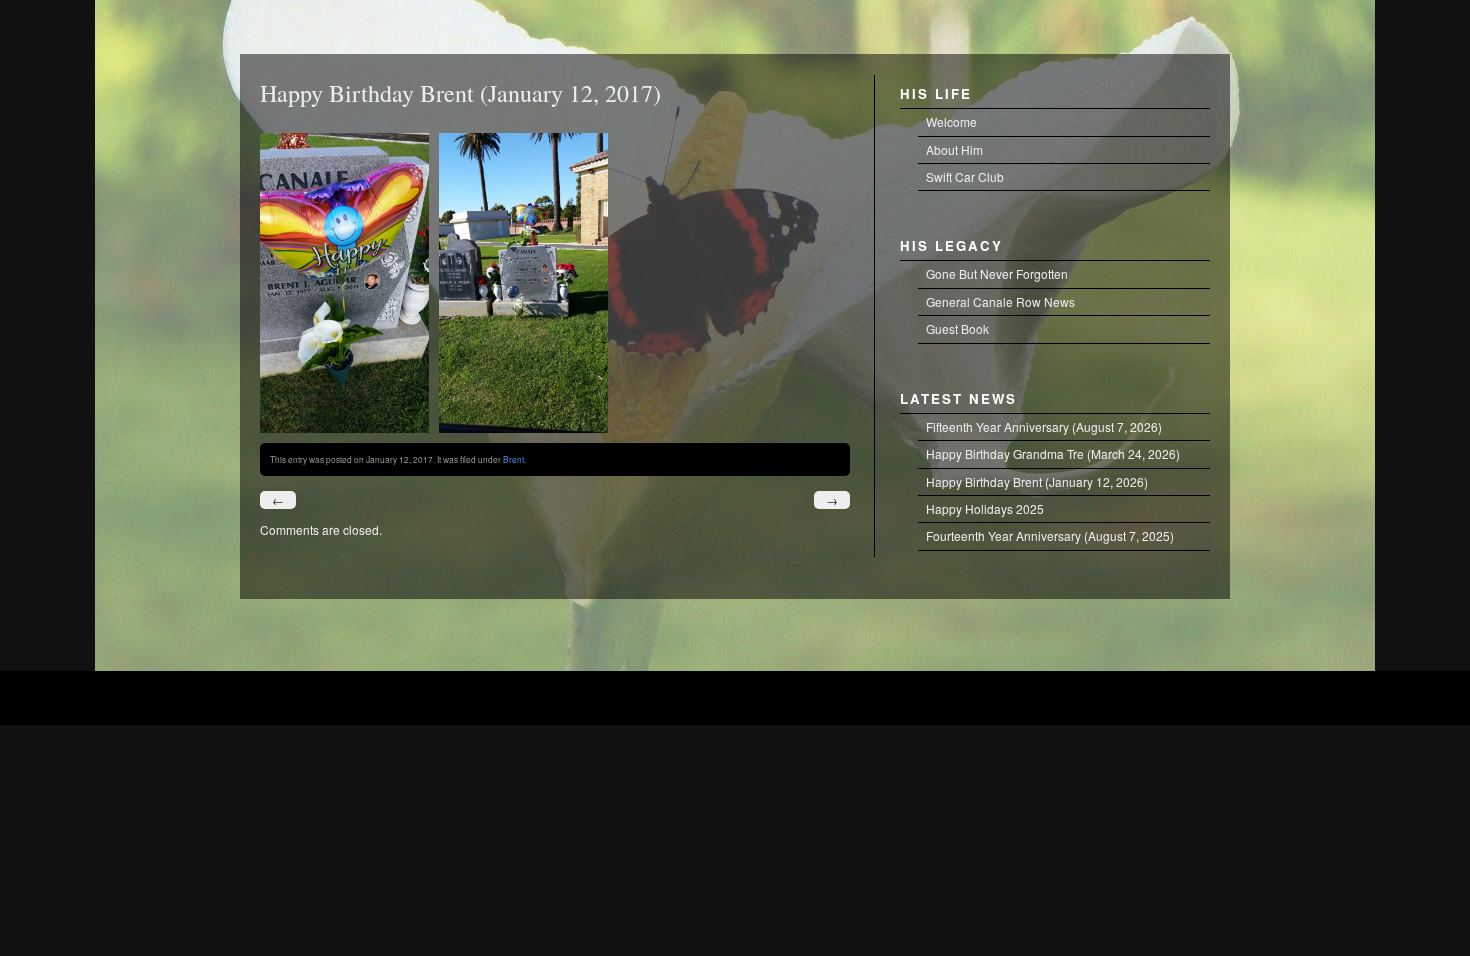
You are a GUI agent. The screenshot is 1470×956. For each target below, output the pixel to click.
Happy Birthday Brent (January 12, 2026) (1037, 481)
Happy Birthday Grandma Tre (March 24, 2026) (1053, 453)
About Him (954, 149)
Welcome (951, 121)
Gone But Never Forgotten (997, 273)
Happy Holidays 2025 (985, 508)
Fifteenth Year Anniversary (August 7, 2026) (1044, 426)
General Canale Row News (1000, 301)
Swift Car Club (965, 176)
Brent (513, 459)
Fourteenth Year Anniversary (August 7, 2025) (1050, 535)
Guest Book (957, 328)
